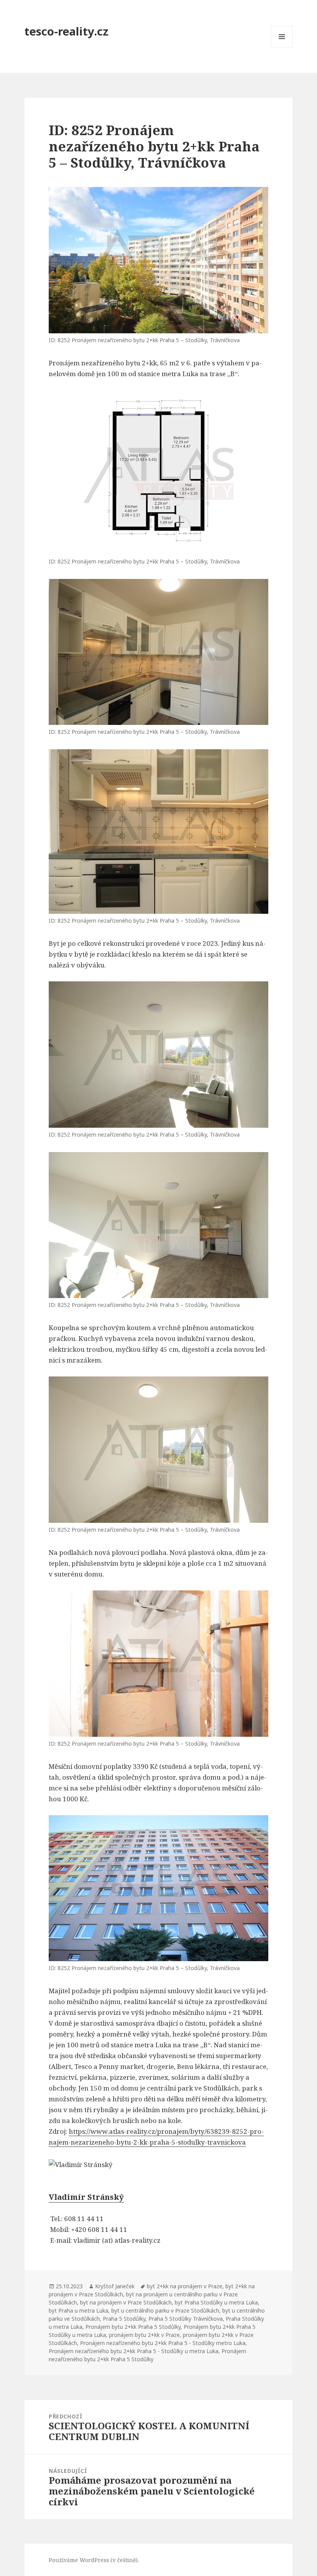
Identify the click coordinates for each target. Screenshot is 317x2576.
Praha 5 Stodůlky (124, 2319)
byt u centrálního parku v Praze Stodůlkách (165, 2310)
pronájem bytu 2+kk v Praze (144, 2335)
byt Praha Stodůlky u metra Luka (216, 2302)
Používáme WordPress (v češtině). (94, 2560)
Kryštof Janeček (115, 2286)
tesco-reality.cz (66, 31)
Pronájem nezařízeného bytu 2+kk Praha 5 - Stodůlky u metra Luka (134, 2351)
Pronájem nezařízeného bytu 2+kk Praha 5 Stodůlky (147, 2355)
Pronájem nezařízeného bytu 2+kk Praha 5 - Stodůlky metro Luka (163, 2343)
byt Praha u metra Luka (78, 2310)
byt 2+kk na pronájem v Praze (185, 2286)
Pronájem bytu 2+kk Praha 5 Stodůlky (133, 2327)
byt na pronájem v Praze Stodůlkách (126, 2302)
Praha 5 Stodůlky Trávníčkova (186, 2319)
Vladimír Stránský (86, 2197)
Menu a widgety (282, 47)
